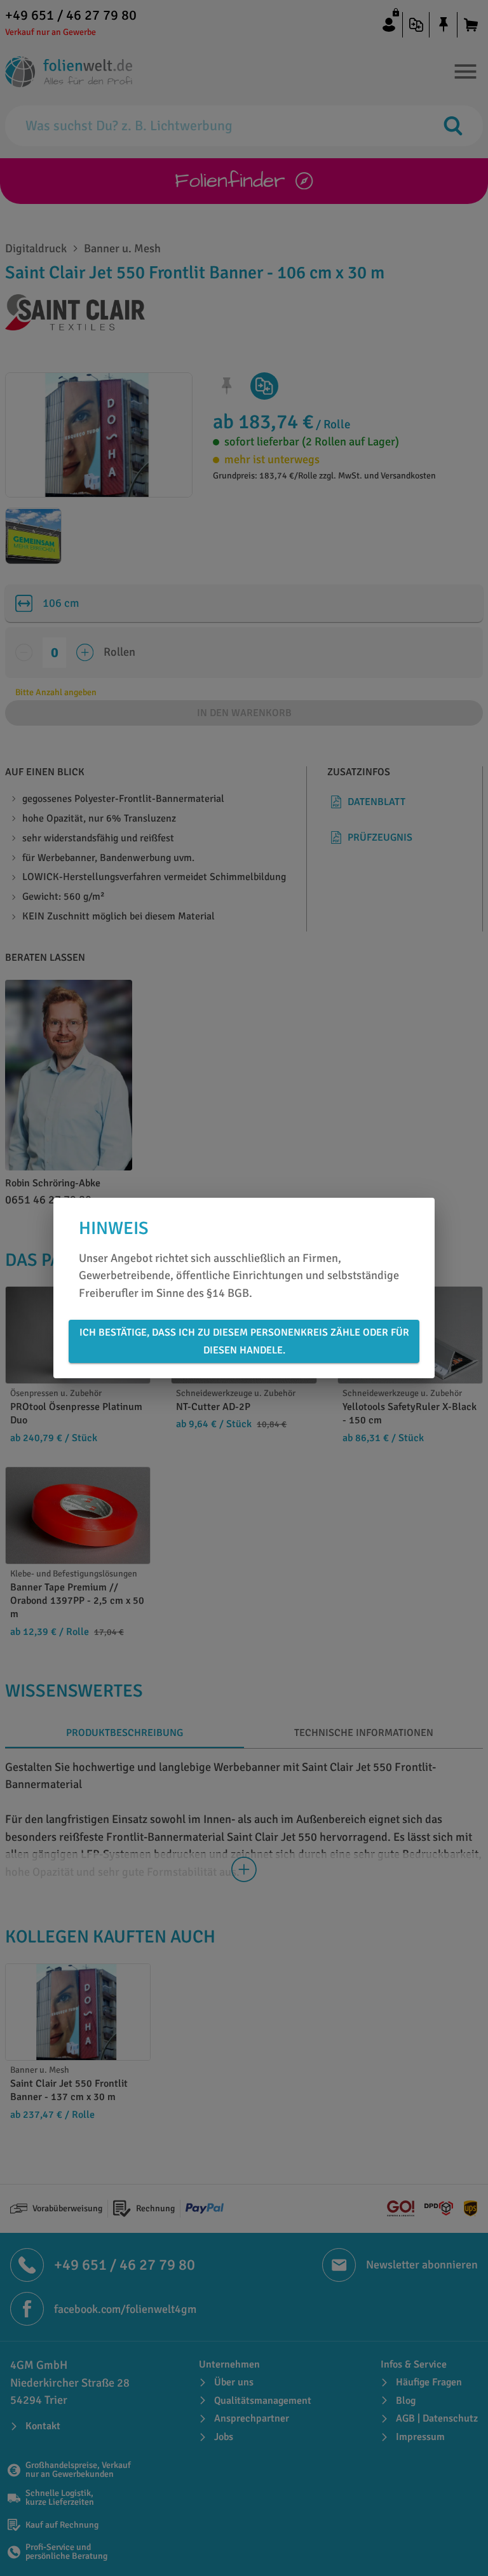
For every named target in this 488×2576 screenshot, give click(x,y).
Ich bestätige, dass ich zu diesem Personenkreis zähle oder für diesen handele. (244, 1341)
